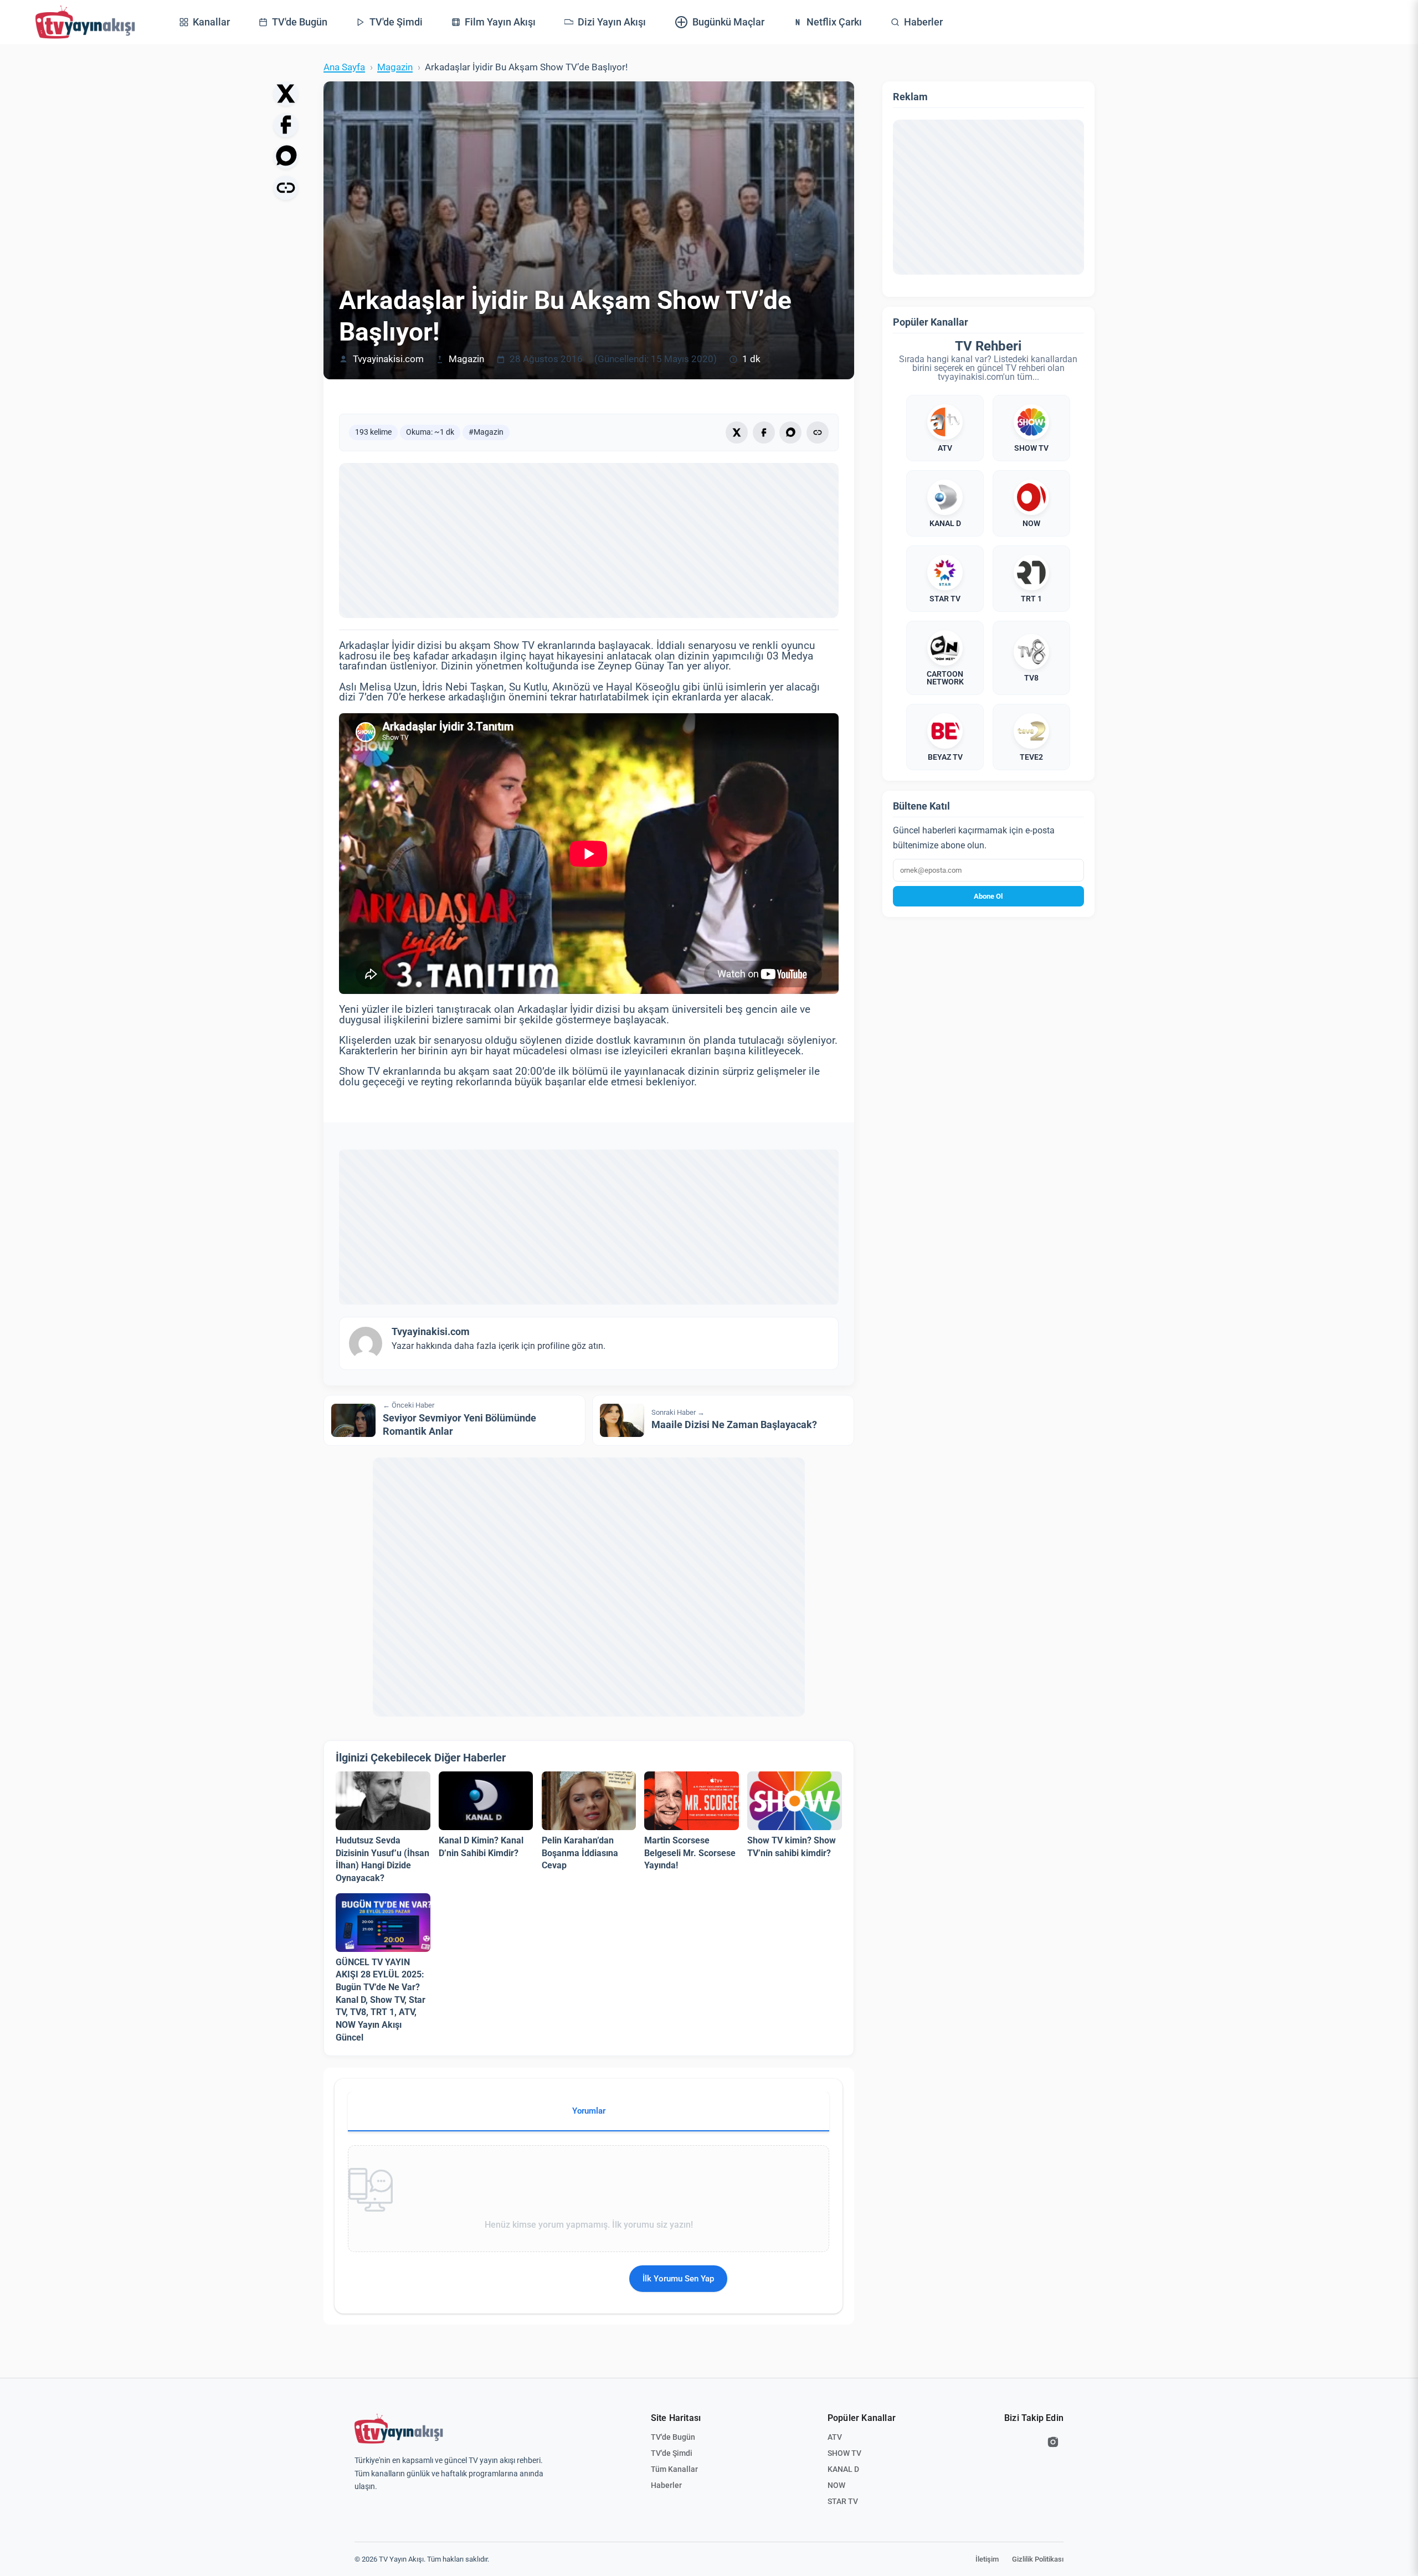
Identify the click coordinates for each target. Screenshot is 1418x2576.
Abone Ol (988, 896)
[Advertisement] (589, 540)
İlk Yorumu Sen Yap (678, 2279)
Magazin (395, 67)
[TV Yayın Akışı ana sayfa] (399, 2429)
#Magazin (486, 432)
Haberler (666, 2485)
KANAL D (843, 2469)
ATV (835, 2437)
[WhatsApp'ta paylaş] (286, 156)
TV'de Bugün (673, 2437)
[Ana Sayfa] (85, 22)
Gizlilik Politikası (1038, 2559)
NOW (836, 2485)
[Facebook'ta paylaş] (286, 125)
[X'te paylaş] (286, 94)
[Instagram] (1053, 2442)
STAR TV (843, 2501)
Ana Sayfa (344, 67)
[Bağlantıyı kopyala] (286, 188)
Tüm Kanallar (674, 2469)
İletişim (987, 2559)
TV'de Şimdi (672, 2453)
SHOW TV (844, 2453)
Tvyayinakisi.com (388, 359)
